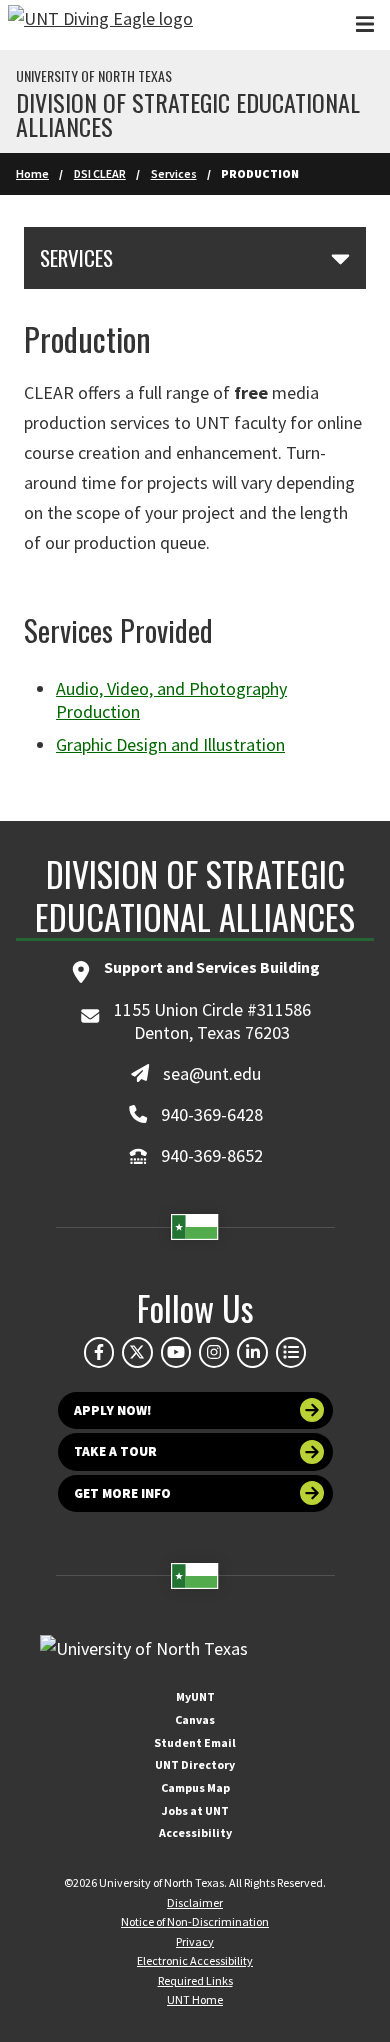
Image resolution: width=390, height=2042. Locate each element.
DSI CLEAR (100, 173)
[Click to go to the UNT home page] (100, 25)
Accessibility (195, 1832)
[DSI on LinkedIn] (252, 1352)
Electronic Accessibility (195, 1960)
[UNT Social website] (291, 1352)
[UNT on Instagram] (214, 1352)
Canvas (195, 1719)
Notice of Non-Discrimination (195, 1921)
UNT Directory (195, 1764)
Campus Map (195, 1787)
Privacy (195, 1941)
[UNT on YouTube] (176, 1352)
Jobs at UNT (195, 1810)
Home (32, 173)
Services (174, 173)
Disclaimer (195, 1902)
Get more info (122, 1493)
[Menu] (365, 24)
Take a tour (115, 1451)
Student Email (195, 1742)
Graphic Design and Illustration (170, 744)
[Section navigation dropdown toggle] (340, 258)
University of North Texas (94, 76)
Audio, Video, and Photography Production (171, 700)
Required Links (195, 1980)
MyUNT (195, 1696)
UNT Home (195, 1999)
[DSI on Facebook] (99, 1352)
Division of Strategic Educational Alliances (188, 114)
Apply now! (113, 1410)
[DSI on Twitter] (137, 1352)
